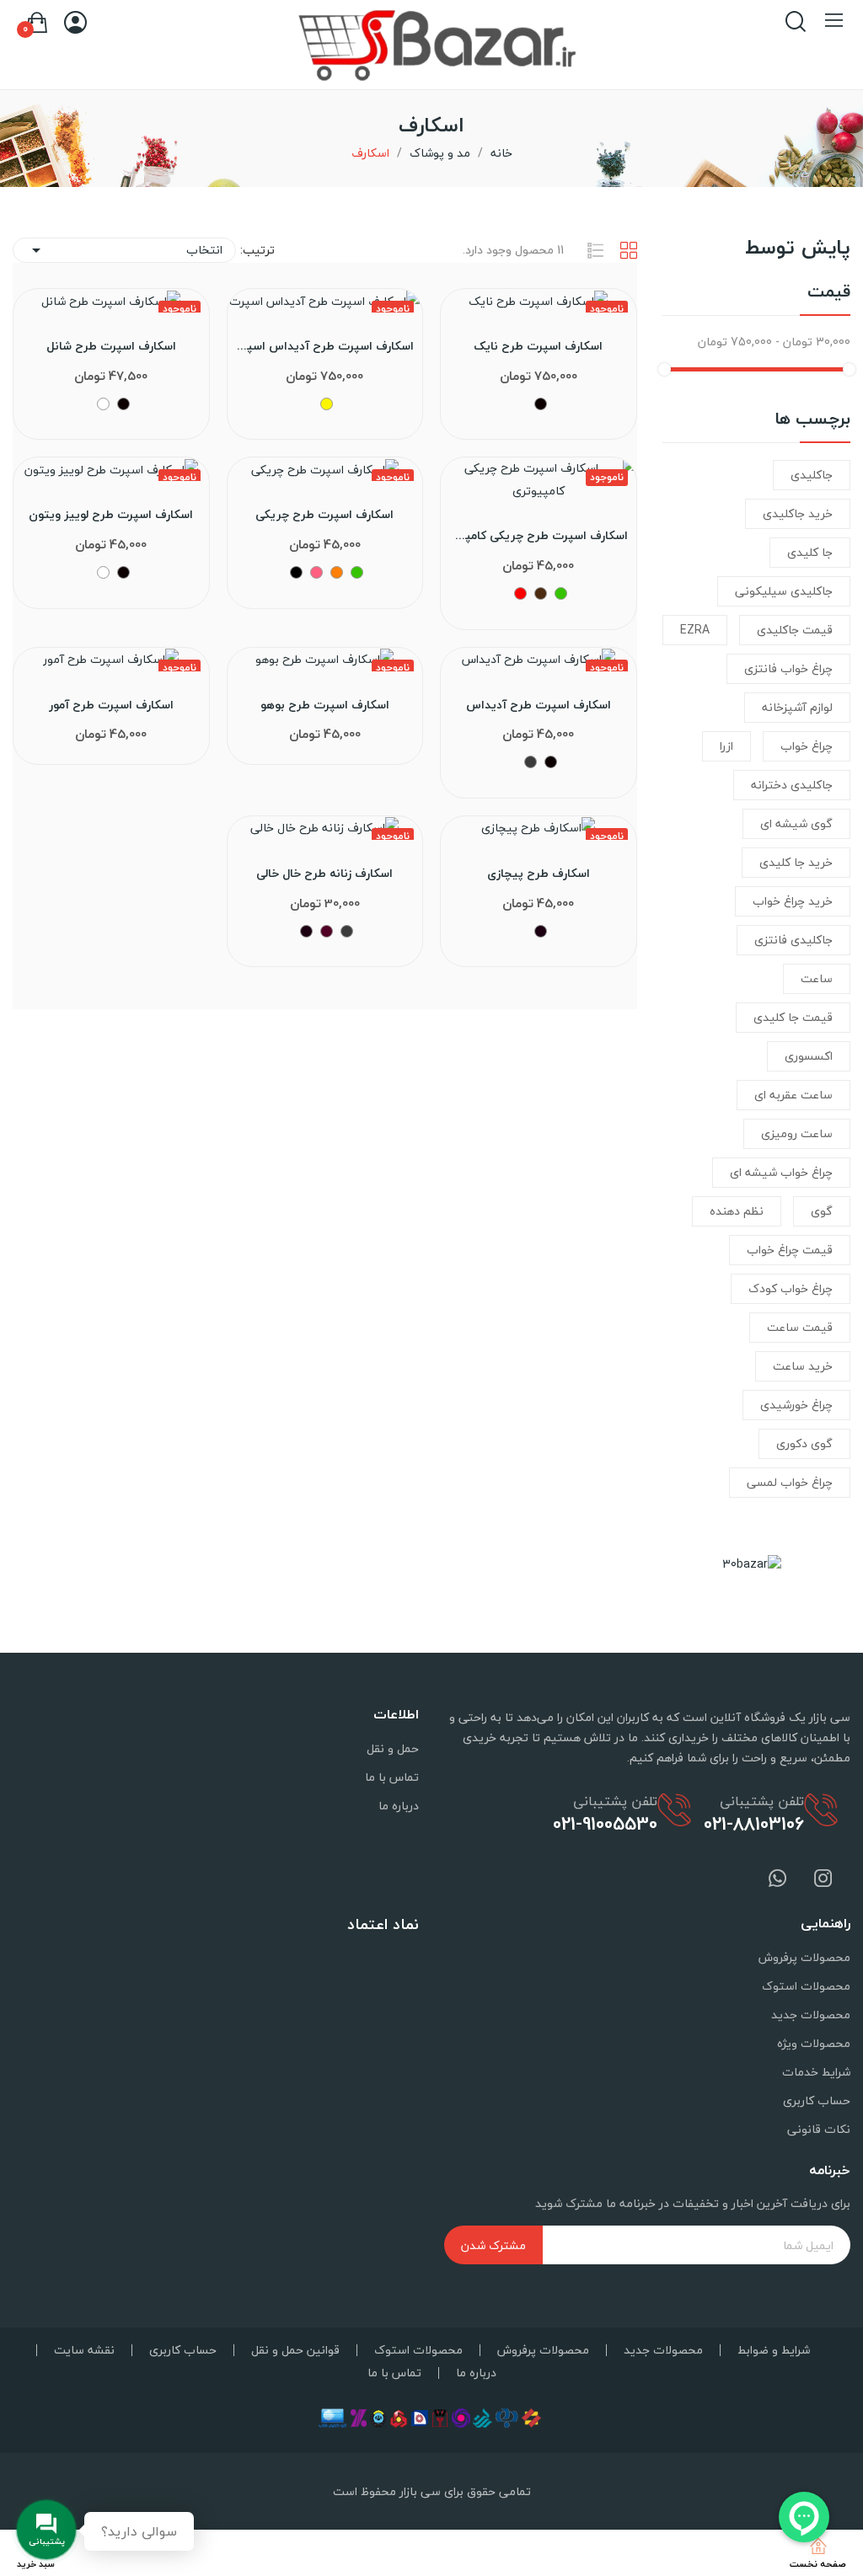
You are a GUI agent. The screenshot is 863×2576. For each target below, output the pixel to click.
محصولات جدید (811, 2015)
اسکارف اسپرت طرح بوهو (325, 705)
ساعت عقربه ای (793, 1095)
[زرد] (327, 404)
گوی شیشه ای (796, 823)
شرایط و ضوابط (774, 2350)
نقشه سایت (84, 2350)
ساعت (817, 978)
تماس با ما (392, 1777)
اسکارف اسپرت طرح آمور (111, 705)
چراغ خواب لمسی (790, 1482)
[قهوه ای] (541, 593)
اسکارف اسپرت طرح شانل (111, 346)
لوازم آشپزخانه (797, 707)
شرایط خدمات (816, 2072)
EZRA (695, 630)
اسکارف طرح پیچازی (539, 874)
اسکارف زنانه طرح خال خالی (324, 874)
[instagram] (823, 1880)
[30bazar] (752, 1562)
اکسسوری (809, 1056)
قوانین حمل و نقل (295, 2350)
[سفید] (103, 404)
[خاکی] (296, 572)
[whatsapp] (778, 1880)
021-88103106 (754, 1824)
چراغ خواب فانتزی (788, 668)
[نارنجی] (337, 572)
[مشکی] (541, 404)
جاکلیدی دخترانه (792, 785)
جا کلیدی (810, 552)
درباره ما (399, 1806)
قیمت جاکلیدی (795, 630)
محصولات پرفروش (804, 1957)
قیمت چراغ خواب (790, 1250)
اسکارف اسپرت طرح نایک (538, 346)
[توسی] (531, 762)
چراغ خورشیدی (796, 1405)
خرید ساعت (803, 1366)
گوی (822, 1211)
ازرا (726, 746)
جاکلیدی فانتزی (793, 940)
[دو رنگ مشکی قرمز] (327, 931)
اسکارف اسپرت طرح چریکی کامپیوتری (538, 536)
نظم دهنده (737, 1211)
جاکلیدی (812, 475)
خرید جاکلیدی (798, 513)
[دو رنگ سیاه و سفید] (541, 931)
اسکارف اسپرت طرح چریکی (324, 515)
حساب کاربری (817, 2100)
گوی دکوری (804, 1443)
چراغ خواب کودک (791, 1288)
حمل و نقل (393, 1748)
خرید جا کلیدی (796, 862)
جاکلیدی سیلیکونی (784, 591)
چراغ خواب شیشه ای (781, 1172)
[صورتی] (316, 572)
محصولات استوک (806, 1986)
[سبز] (561, 593)
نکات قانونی (819, 2129)
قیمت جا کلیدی (793, 1017)
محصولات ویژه (814, 2043)
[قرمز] (520, 593)
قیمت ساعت (800, 1327)
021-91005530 (605, 1824)
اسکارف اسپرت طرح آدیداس (539, 705)
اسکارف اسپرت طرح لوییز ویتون (111, 515)
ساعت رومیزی (797, 1133)
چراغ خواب (807, 746)
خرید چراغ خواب (793, 901)
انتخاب (124, 250)
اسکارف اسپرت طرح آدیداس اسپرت (325, 346)
